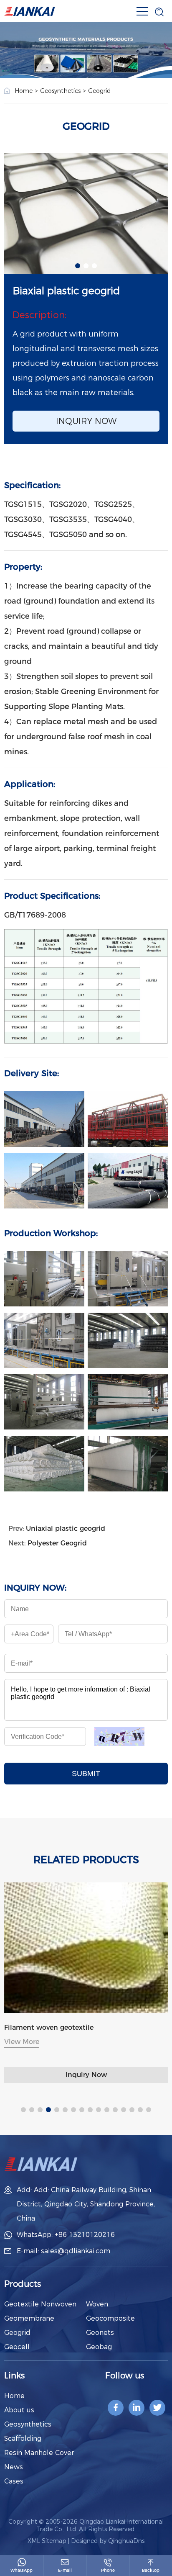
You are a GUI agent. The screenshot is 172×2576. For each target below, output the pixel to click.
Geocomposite (110, 2318)
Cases (14, 2481)
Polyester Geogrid (57, 1543)
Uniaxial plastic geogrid (66, 1528)
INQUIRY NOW (86, 421)
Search (144, 34)
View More (78, 2042)
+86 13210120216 (85, 2235)
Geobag (99, 2347)
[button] (78, 266)
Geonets (100, 2333)
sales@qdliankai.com (76, 2251)
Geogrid (99, 91)
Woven (97, 2304)
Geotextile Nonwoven (40, 2304)
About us (19, 2410)
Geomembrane (29, 2318)
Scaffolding (23, 2438)
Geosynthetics (60, 91)
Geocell (17, 2347)
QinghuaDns (126, 2541)
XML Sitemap (47, 2541)
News (14, 2467)
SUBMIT (86, 1774)
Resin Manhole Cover (39, 2453)
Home (24, 91)
